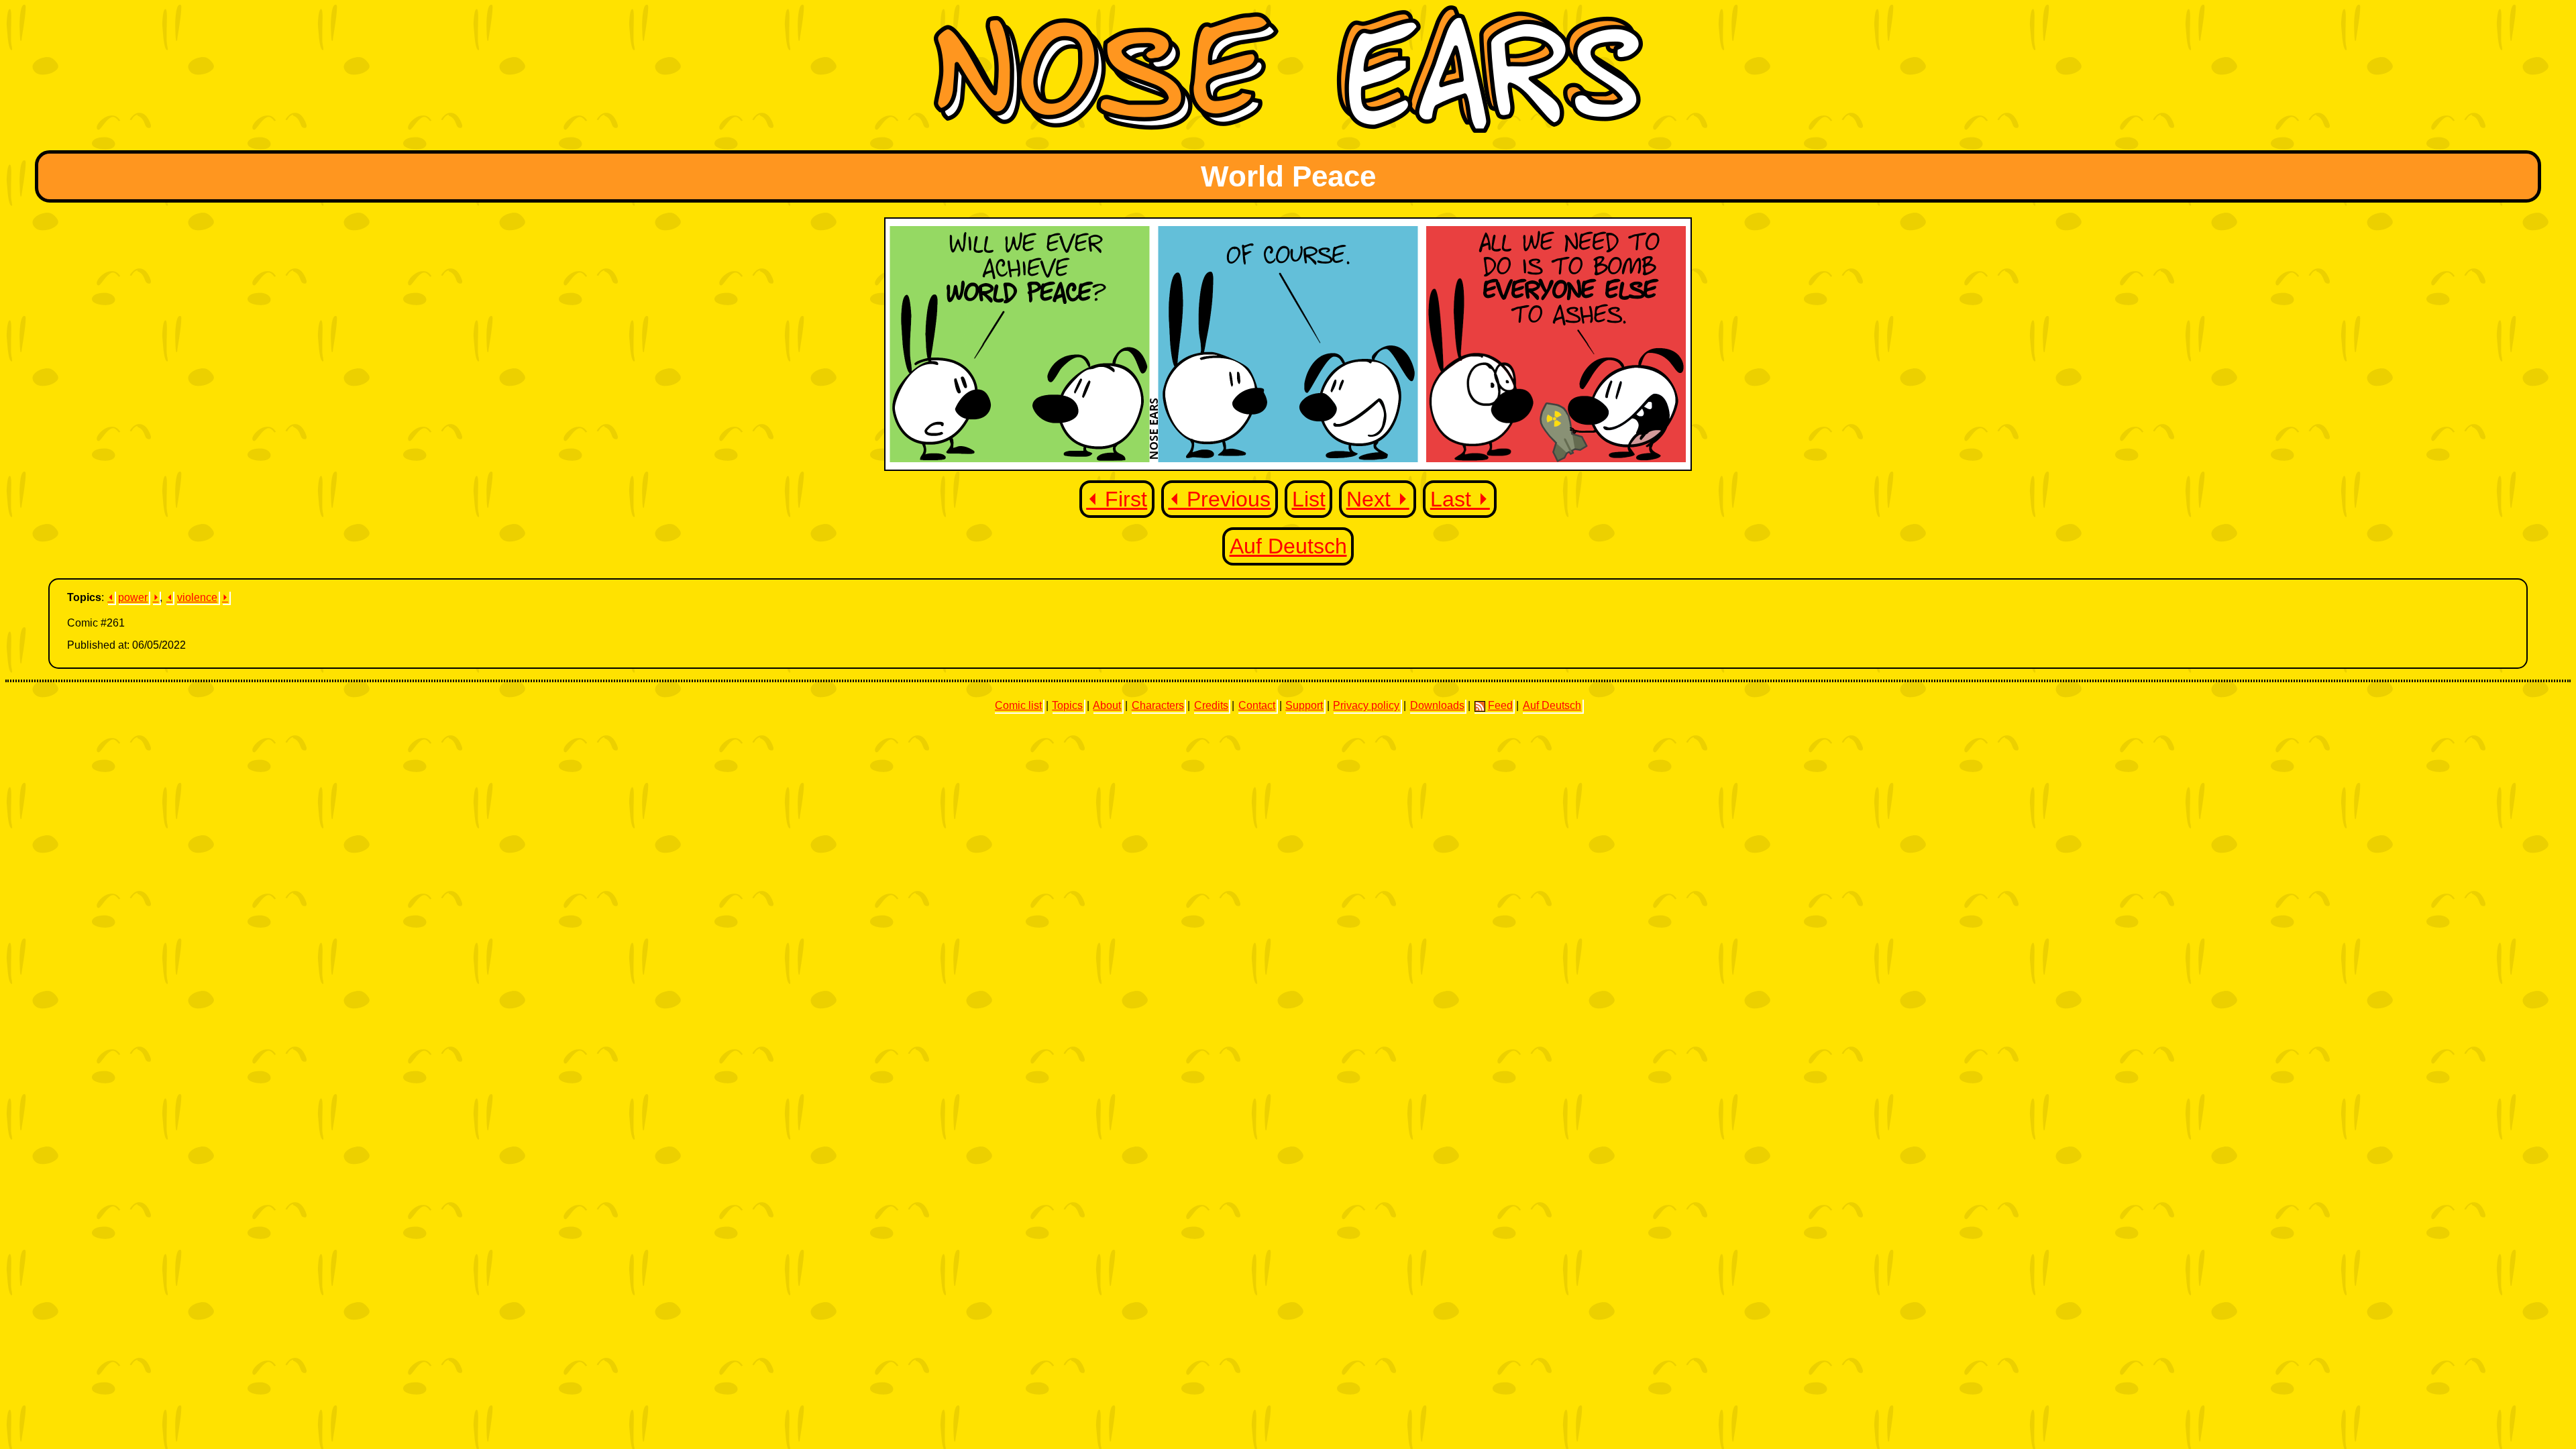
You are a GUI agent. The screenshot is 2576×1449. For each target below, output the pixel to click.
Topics (1067, 705)
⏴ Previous (1219, 499)
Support (1304, 705)
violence (197, 597)
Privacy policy (1366, 705)
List (1309, 499)
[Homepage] (1288, 129)
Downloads (1437, 705)
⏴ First (1117, 499)
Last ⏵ (1460, 499)
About (1107, 705)
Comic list (1018, 705)
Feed (1500, 705)
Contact (1257, 705)
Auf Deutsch (1288, 546)
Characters (1158, 705)
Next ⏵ (1378, 499)
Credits (1211, 705)
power (133, 597)
